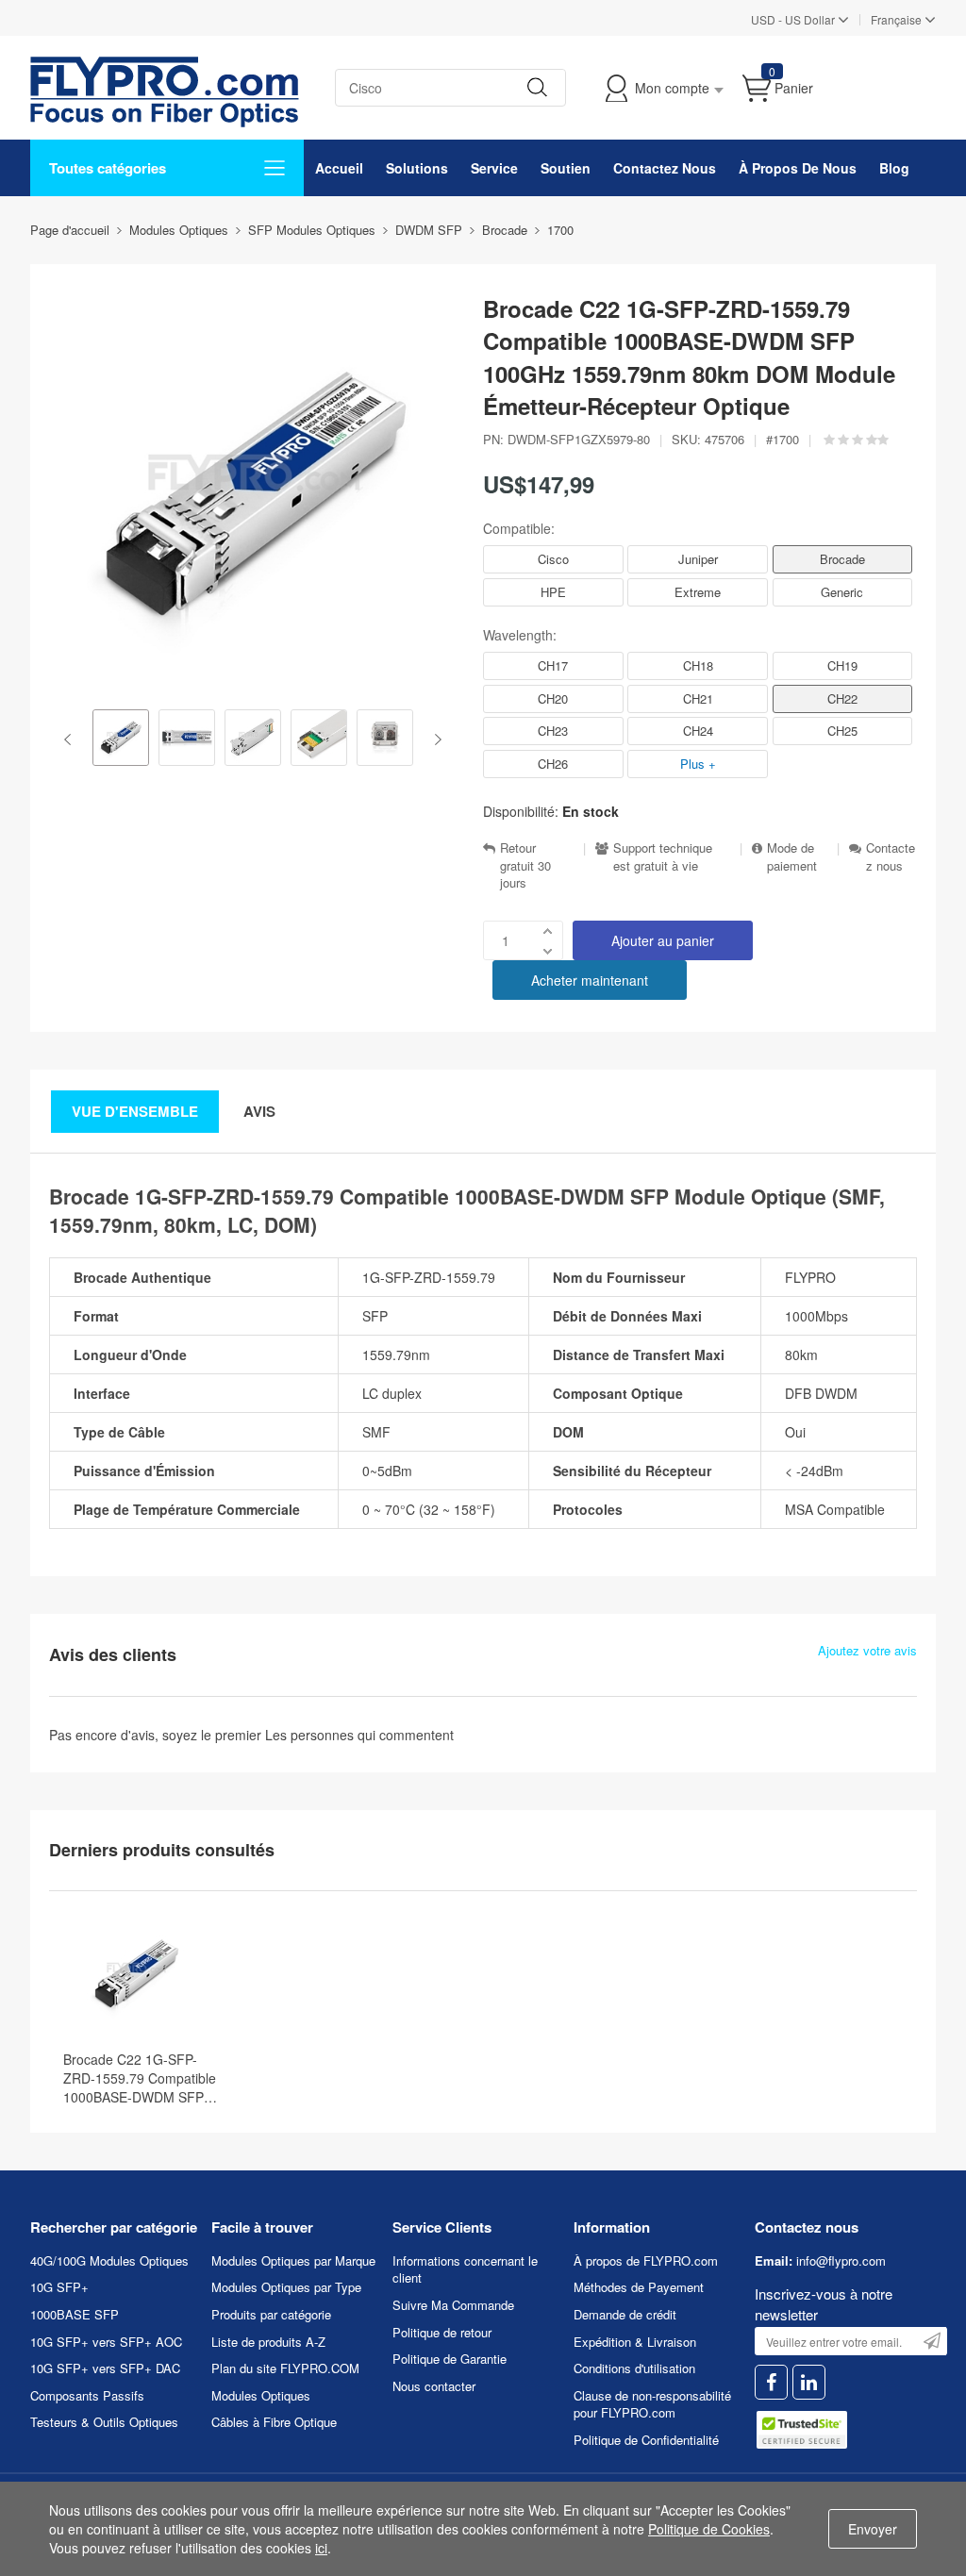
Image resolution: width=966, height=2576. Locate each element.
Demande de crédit (625, 2314)
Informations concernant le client (465, 2269)
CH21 (698, 698)
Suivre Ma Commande (453, 2305)
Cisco (553, 559)
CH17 (553, 665)
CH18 (698, 665)
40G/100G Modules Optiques (109, 2260)
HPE (553, 592)
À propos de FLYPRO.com (646, 2260)
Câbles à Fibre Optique (274, 2422)
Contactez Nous (665, 168)
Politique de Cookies (709, 2529)
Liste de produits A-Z (268, 2342)
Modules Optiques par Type (286, 2287)
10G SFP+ (59, 2287)
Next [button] (434, 740)
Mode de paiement (792, 857)
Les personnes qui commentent (359, 1735)
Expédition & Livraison (635, 2342)
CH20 (553, 698)
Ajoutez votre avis (867, 1651)
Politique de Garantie (450, 2359)
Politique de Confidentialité (646, 2440)
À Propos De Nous (798, 168)
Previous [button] (71, 740)
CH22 (842, 698)
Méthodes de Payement (639, 2287)
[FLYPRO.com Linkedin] (809, 2382)
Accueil (339, 168)
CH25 (842, 731)
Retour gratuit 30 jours (525, 865)
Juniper (698, 559)
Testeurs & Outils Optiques (104, 2422)
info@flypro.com (841, 2260)
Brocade (842, 559)
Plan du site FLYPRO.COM (285, 2368)
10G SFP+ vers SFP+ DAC (105, 2368)
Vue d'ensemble (135, 1111)
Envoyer (873, 2529)
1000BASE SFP (75, 2314)
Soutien (566, 168)
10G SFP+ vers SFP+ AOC (106, 2342)
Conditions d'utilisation (634, 2368)
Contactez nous (891, 857)
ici (321, 2548)
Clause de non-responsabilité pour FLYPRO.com (652, 2404)
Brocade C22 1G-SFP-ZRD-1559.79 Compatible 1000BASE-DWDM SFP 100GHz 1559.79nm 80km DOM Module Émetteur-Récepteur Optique (142, 2078)
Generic (842, 592)
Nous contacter (434, 2386)
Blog (894, 168)
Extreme (698, 592)
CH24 (698, 731)
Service (494, 168)
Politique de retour (442, 2332)
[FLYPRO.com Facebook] (771, 2382)
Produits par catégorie (271, 2314)
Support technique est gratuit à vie (663, 857)
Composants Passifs (87, 2395)
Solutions (417, 168)
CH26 (553, 764)
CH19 (842, 665)
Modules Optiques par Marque (293, 2260)
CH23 (553, 731)
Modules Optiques (261, 2395)
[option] (121, 740)
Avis (259, 1111)
